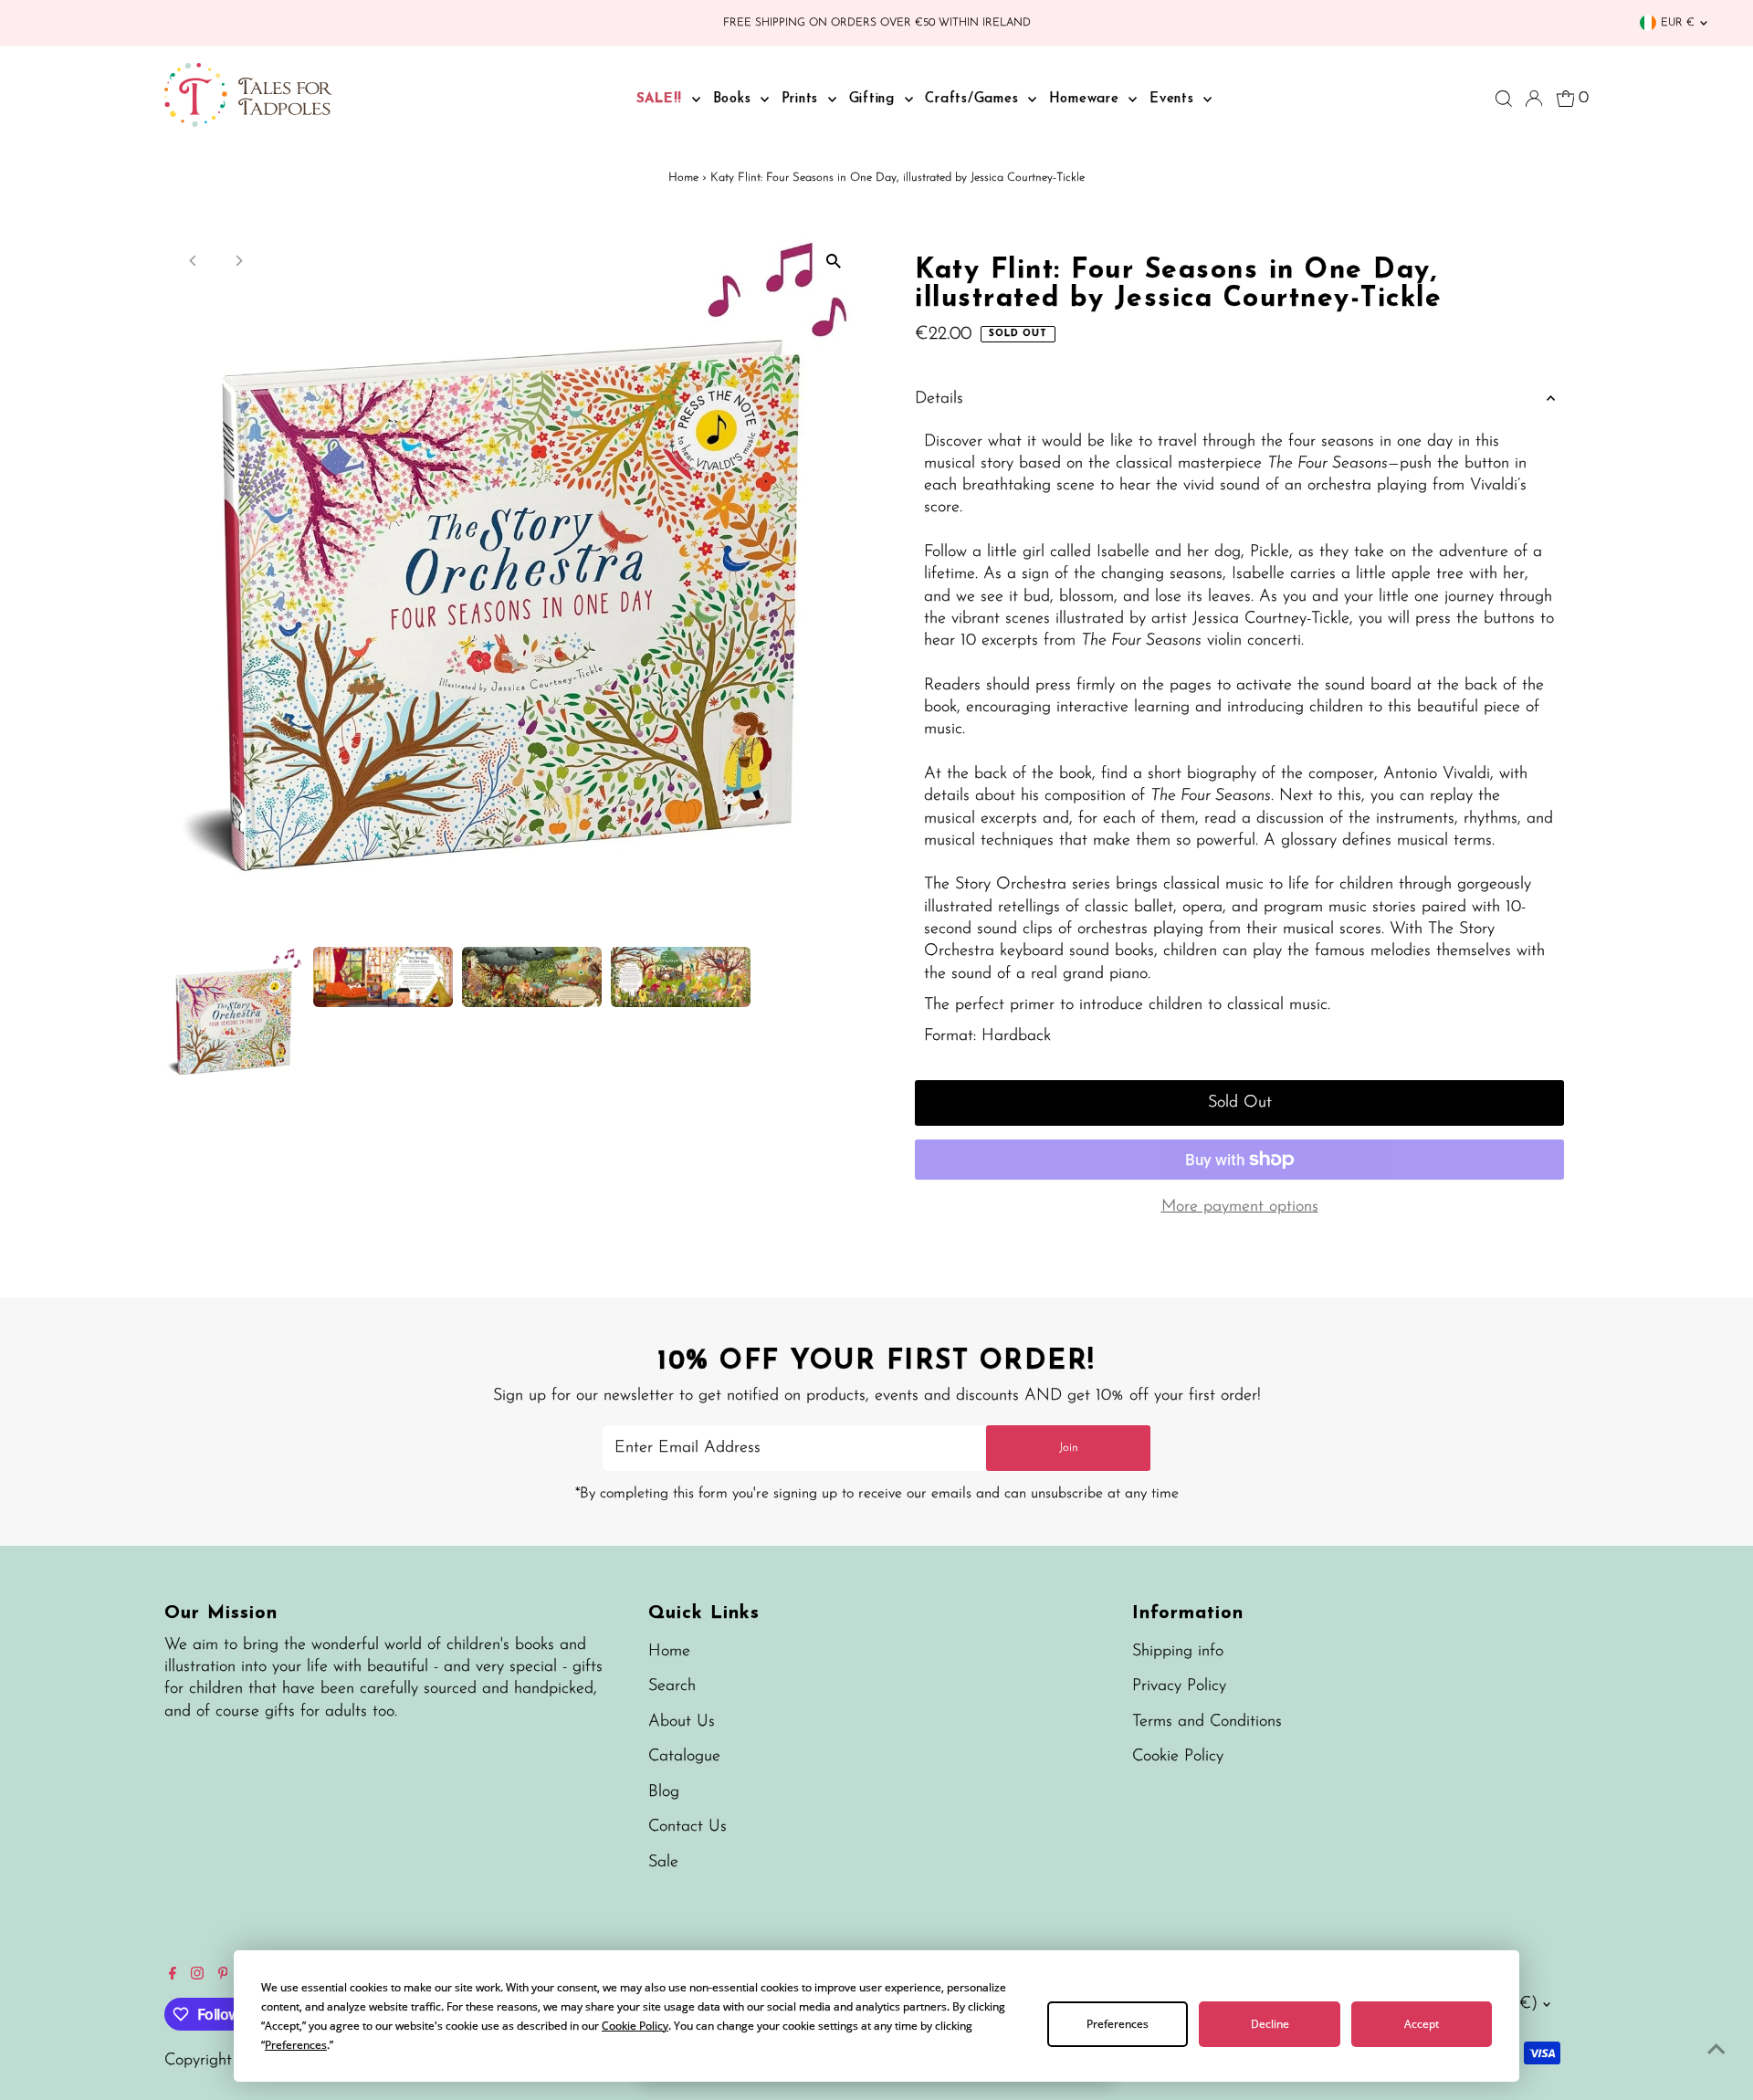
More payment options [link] (1240, 1207)
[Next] (239, 261)
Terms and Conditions (1207, 1722)
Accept (1422, 2024)
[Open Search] (1504, 99)
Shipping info (1178, 1652)
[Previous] (194, 261)
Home (683, 178)
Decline (1270, 2024)
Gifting (875, 99)
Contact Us (688, 1827)
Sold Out (1240, 1103)
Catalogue (684, 1757)
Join (1069, 1448)
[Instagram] (197, 1976)
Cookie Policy (1178, 1757)
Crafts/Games (974, 99)
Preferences (1118, 2024)
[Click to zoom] (833, 262)
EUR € (1678, 23)
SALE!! (662, 99)
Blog (664, 1792)
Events (1174, 99)
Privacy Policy (1179, 1686)
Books (735, 99)
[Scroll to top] (1716, 2050)
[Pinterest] (223, 1976)
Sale (663, 1863)
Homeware (1087, 99)
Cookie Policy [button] (635, 2026)
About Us (682, 1722)
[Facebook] (173, 1976)
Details (939, 399)
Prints (803, 99)
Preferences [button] (296, 2045)
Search (672, 1686)
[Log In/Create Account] (1534, 99)
